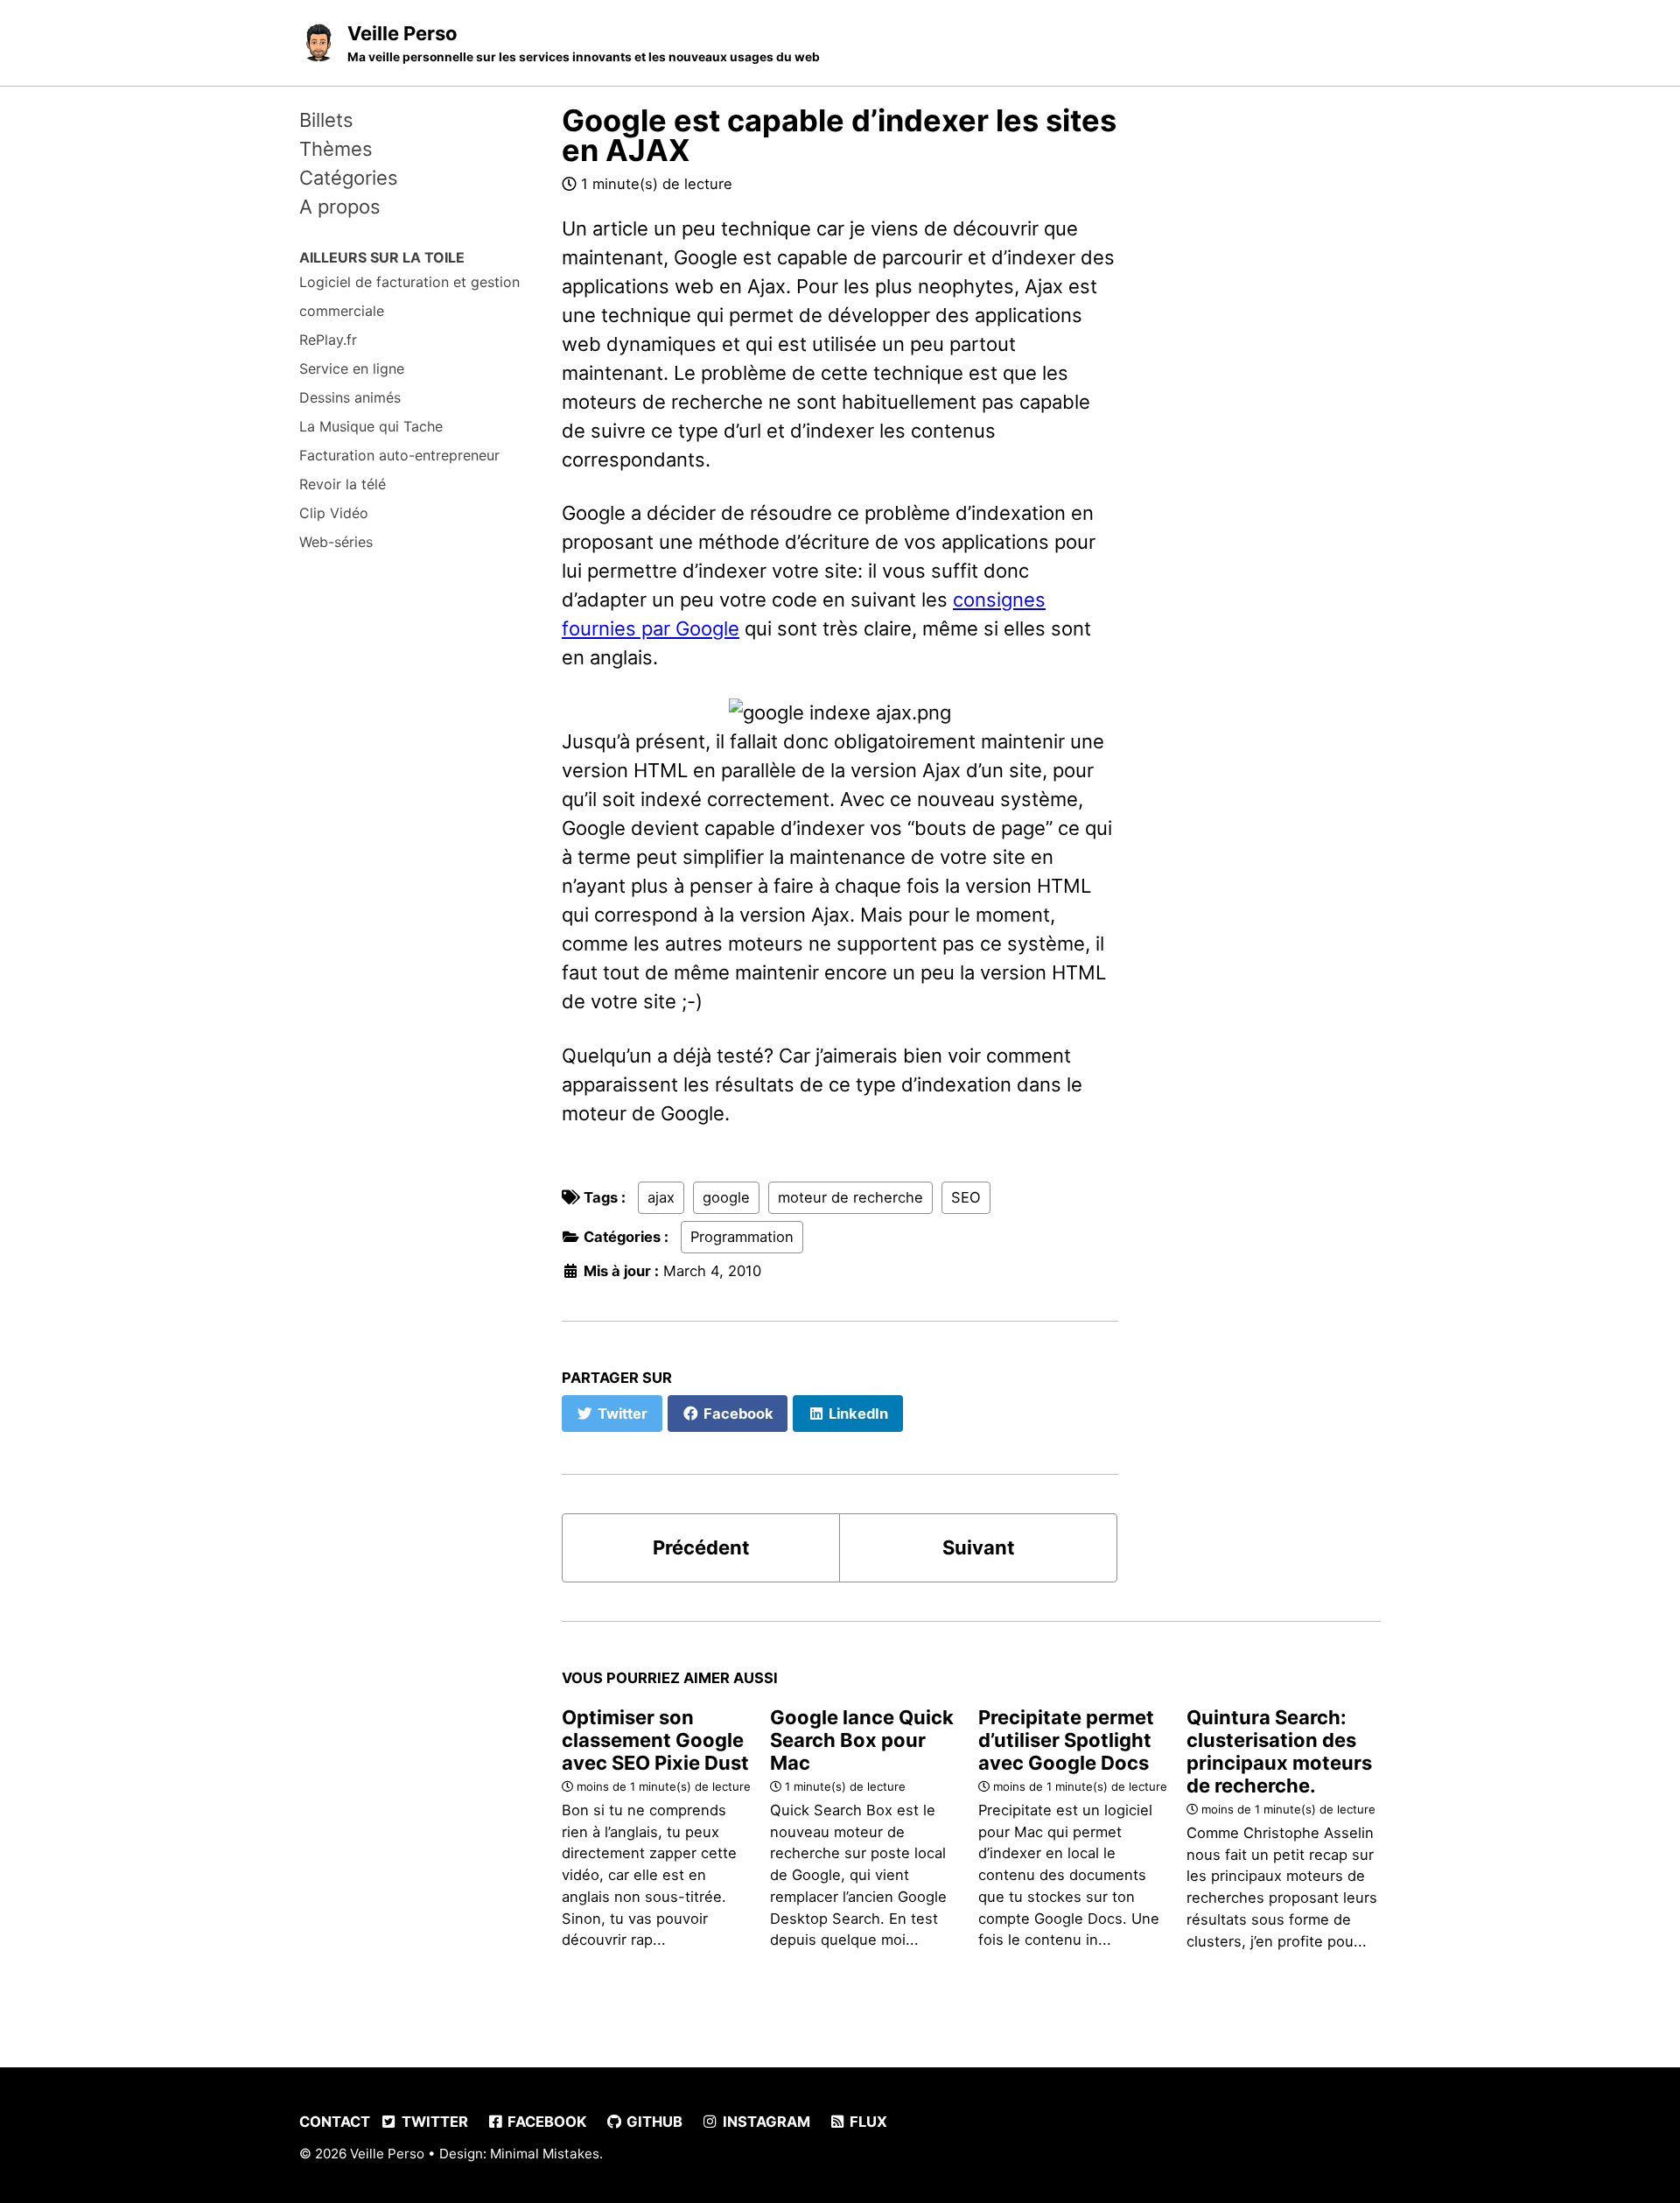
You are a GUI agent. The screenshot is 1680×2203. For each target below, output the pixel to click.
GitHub (653, 2122)
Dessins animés (350, 397)
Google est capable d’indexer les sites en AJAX (839, 135)
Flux (867, 2122)
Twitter (433, 2122)
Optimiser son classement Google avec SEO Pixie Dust (655, 1740)
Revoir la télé (343, 484)
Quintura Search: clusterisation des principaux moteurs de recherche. (1279, 1751)
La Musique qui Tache (371, 426)
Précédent (701, 1547)
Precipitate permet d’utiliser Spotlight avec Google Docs (1066, 1740)
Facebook (545, 2122)
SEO (966, 1197)
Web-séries (336, 542)
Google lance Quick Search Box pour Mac (862, 1740)
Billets (326, 120)
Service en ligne (352, 368)
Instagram (765, 2122)
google (726, 1197)
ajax (661, 1197)
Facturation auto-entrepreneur (399, 455)
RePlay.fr (328, 340)
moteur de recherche (850, 1197)
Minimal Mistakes (545, 2154)
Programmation (742, 1237)
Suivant (979, 1547)
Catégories (349, 178)
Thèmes (336, 149)
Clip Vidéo (334, 513)
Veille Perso (584, 43)
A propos (340, 207)
